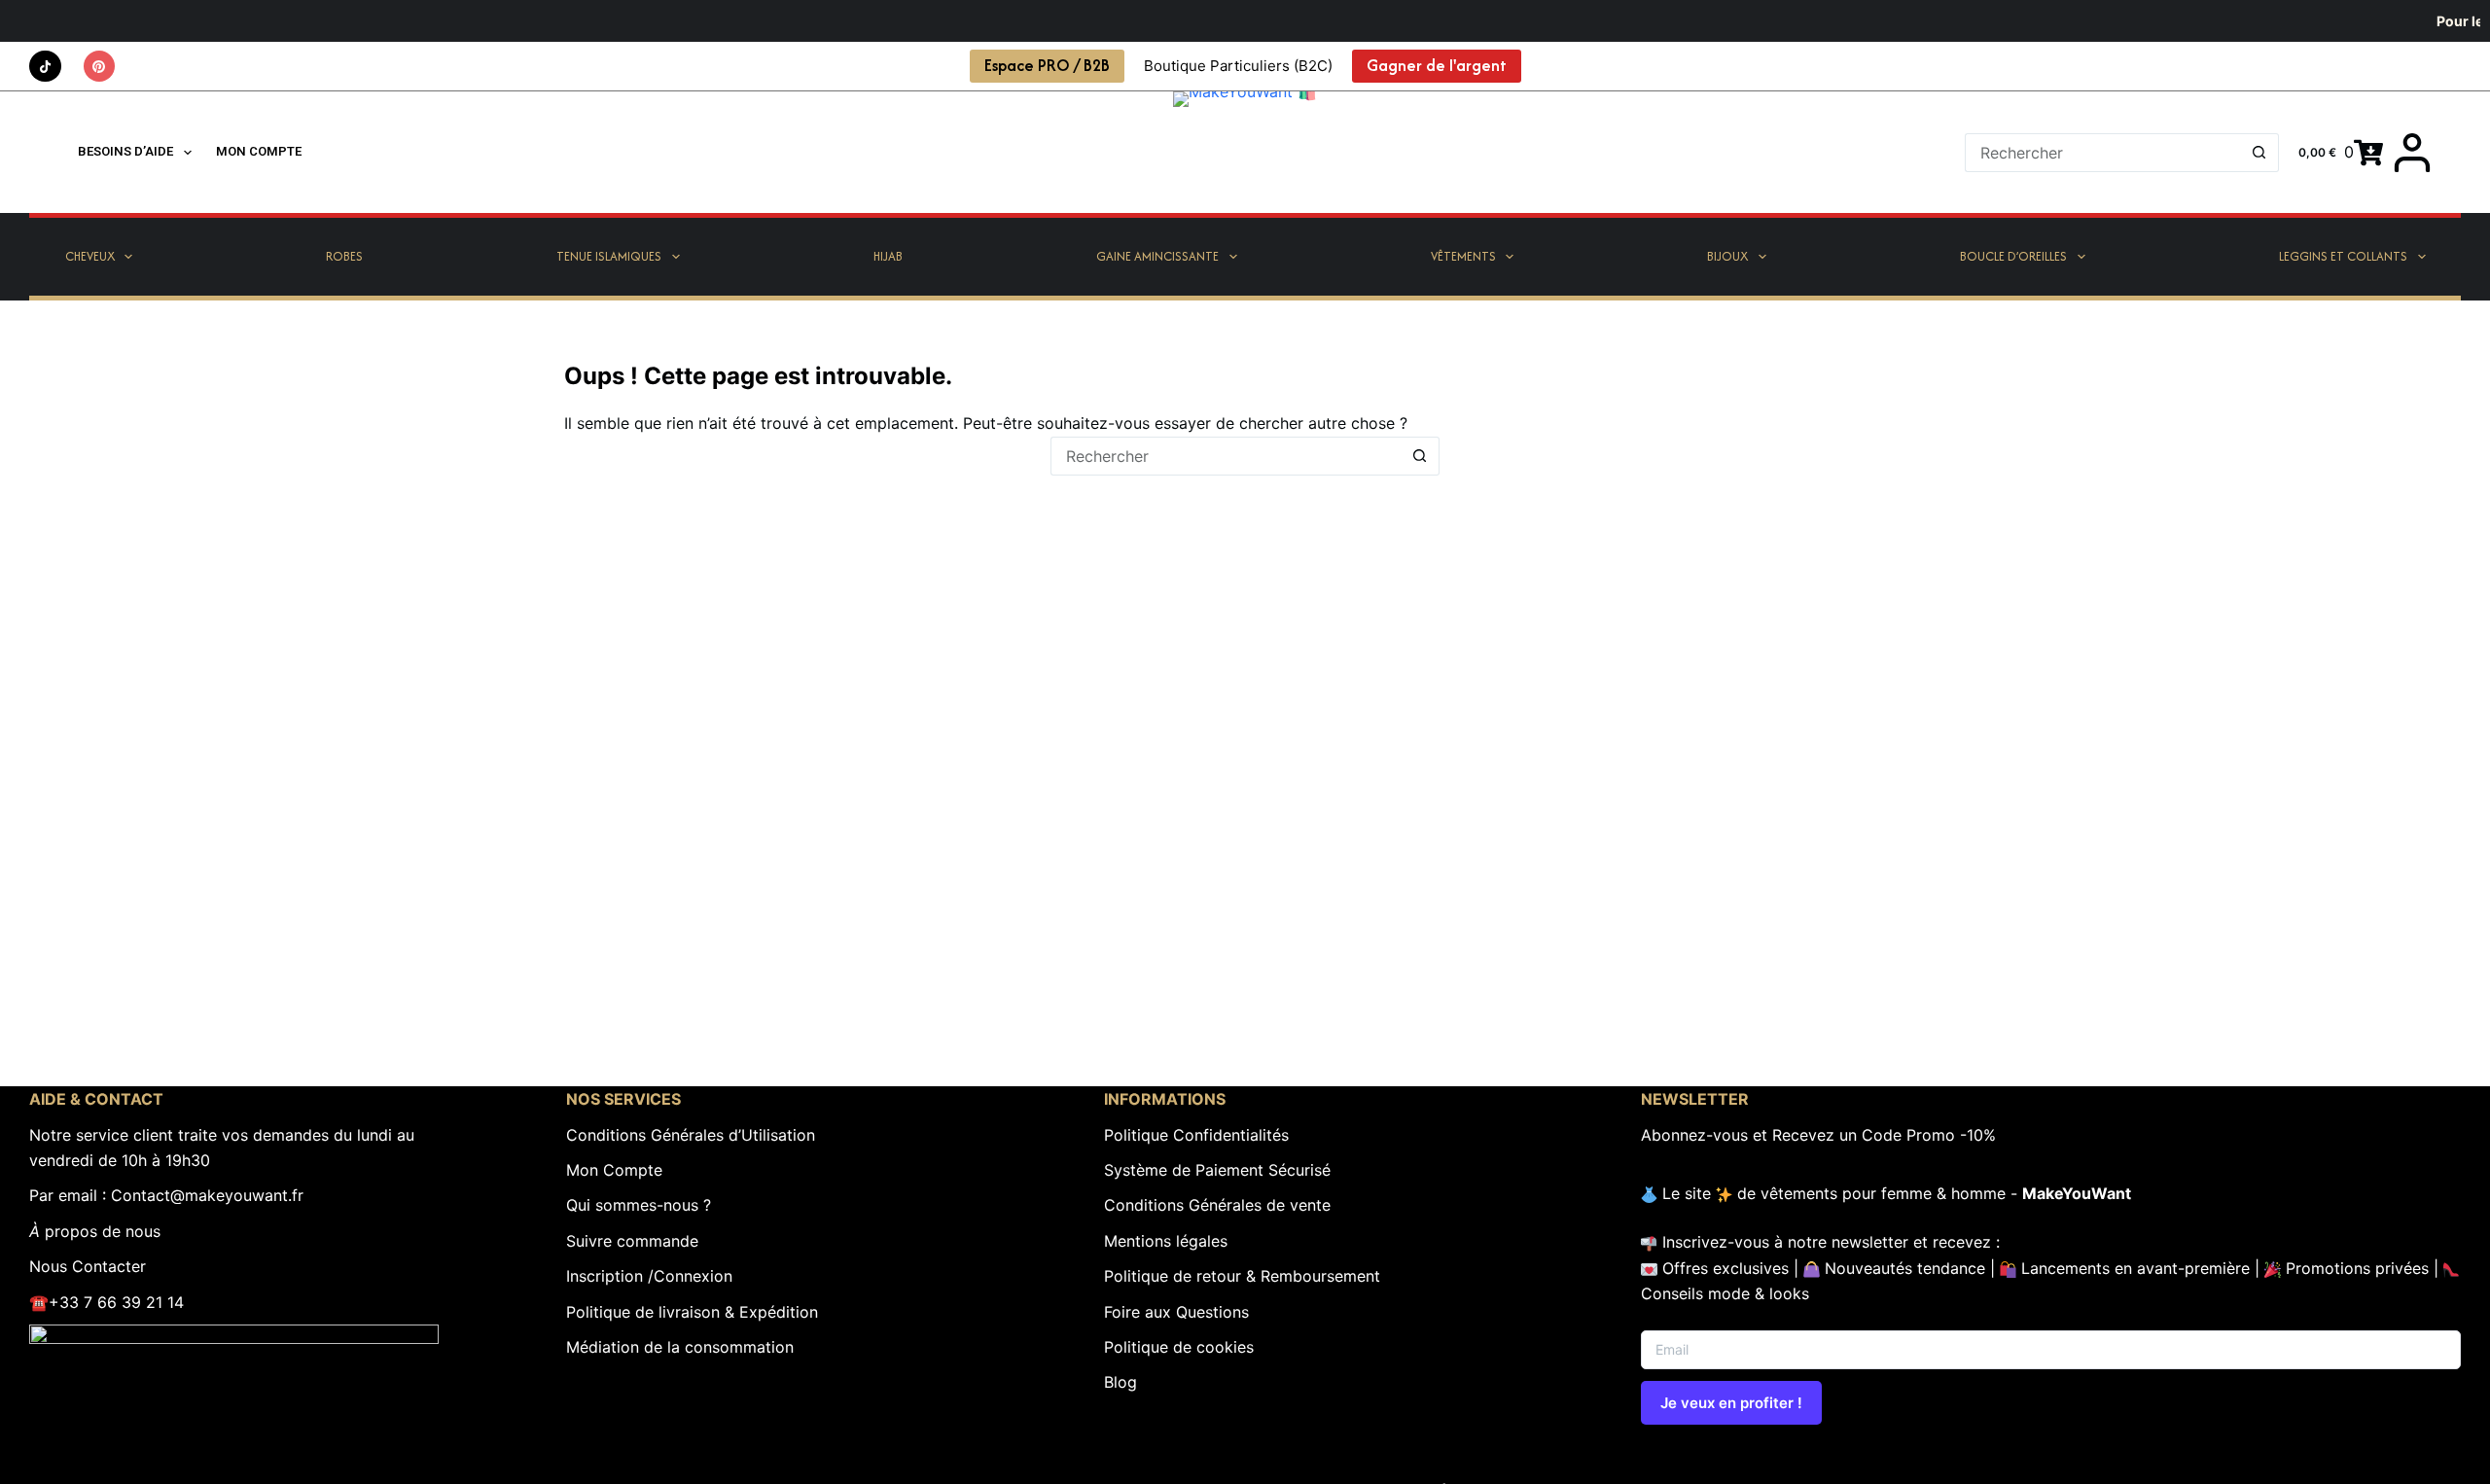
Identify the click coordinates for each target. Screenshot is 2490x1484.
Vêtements (1463, 256)
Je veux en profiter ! (1731, 1403)
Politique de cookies (1179, 1347)
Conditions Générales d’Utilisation (691, 1135)
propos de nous (95, 1231)
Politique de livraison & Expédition (692, 1312)
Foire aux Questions (1176, 1312)
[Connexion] (2412, 153)
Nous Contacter (88, 1266)
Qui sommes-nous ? (639, 1205)
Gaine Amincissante (1157, 256)
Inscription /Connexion (649, 1276)
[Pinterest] (100, 67)
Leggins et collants (2343, 256)
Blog (1120, 1382)
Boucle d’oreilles (2013, 256)
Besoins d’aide (125, 151)
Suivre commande (632, 1241)
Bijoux (1727, 256)
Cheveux (90, 256)
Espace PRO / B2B (1047, 65)
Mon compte (259, 151)
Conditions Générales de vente (1217, 1205)
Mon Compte (614, 1170)
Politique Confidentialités (1196, 1135)
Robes (344, 256)
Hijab (888, 256)
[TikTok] (45, 67)
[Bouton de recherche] (2259, 153)
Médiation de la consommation (680, 1347)
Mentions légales (1166, 1241)
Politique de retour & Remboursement (1242, 1276)
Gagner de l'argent (1437, 65)
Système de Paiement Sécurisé (1217, 1170)
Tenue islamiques (609, 256)
